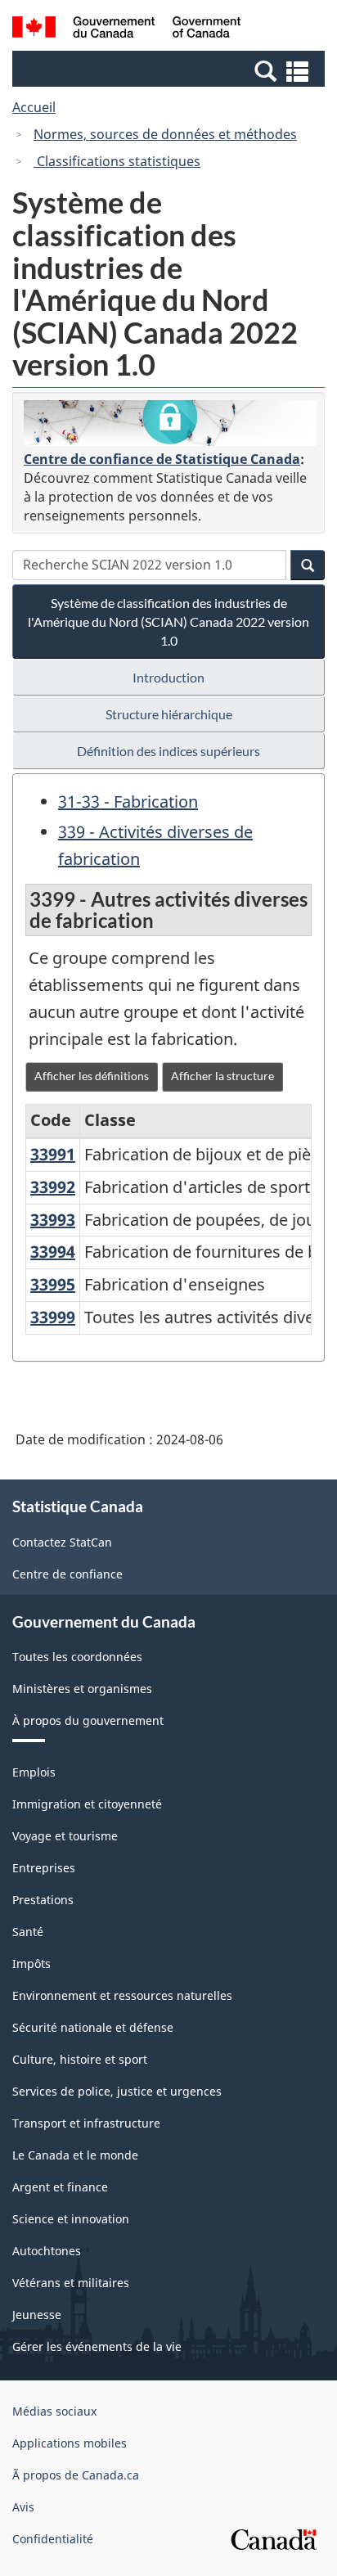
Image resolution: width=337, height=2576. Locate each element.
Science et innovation (71, 2219)
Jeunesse (37, 2315)
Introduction (168, 677)
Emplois (34, 1772)
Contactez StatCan (62, 1542)
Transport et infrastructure (86, 2123)
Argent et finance (60, 2187)
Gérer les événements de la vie (97, 2346)
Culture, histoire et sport (80, 2059)
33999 (53, 1317)
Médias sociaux (54, 2411)
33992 (53, 1187)
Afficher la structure (222, 1076)
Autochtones (47, 2251)
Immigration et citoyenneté (87, 1804)
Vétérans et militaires (71, 2283)
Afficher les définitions (92, 1076)
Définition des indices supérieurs (168, 751)
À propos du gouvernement (88, 1720)
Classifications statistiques (117, 161)
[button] (171, 70)
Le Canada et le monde (75, 2155)
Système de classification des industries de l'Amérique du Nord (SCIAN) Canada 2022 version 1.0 (168, 621)
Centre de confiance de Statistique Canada (162, 459)
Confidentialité (53, 2539)
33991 (53, 1154)
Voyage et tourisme (65, 1836)
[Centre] (170, 423)
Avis (23, 2507)
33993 (53, 1220)
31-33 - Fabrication (128, 802)
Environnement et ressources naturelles (122, 1995)
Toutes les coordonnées (77, 1657)
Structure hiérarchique (169, 714)
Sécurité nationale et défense (93, 2027)
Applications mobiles (70, 2443)
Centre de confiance (67, 1574)
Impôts (31, 1964)
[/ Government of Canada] (126, 29)
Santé (28, 1932)
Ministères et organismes (82, 1689)
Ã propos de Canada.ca (76, 2475)
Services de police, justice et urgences (117, 2091)
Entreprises (44, 1868)
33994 (53, 1252)
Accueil (34, 107)
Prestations (43, 1900)
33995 (53, 1284)
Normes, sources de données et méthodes (165, 134)
